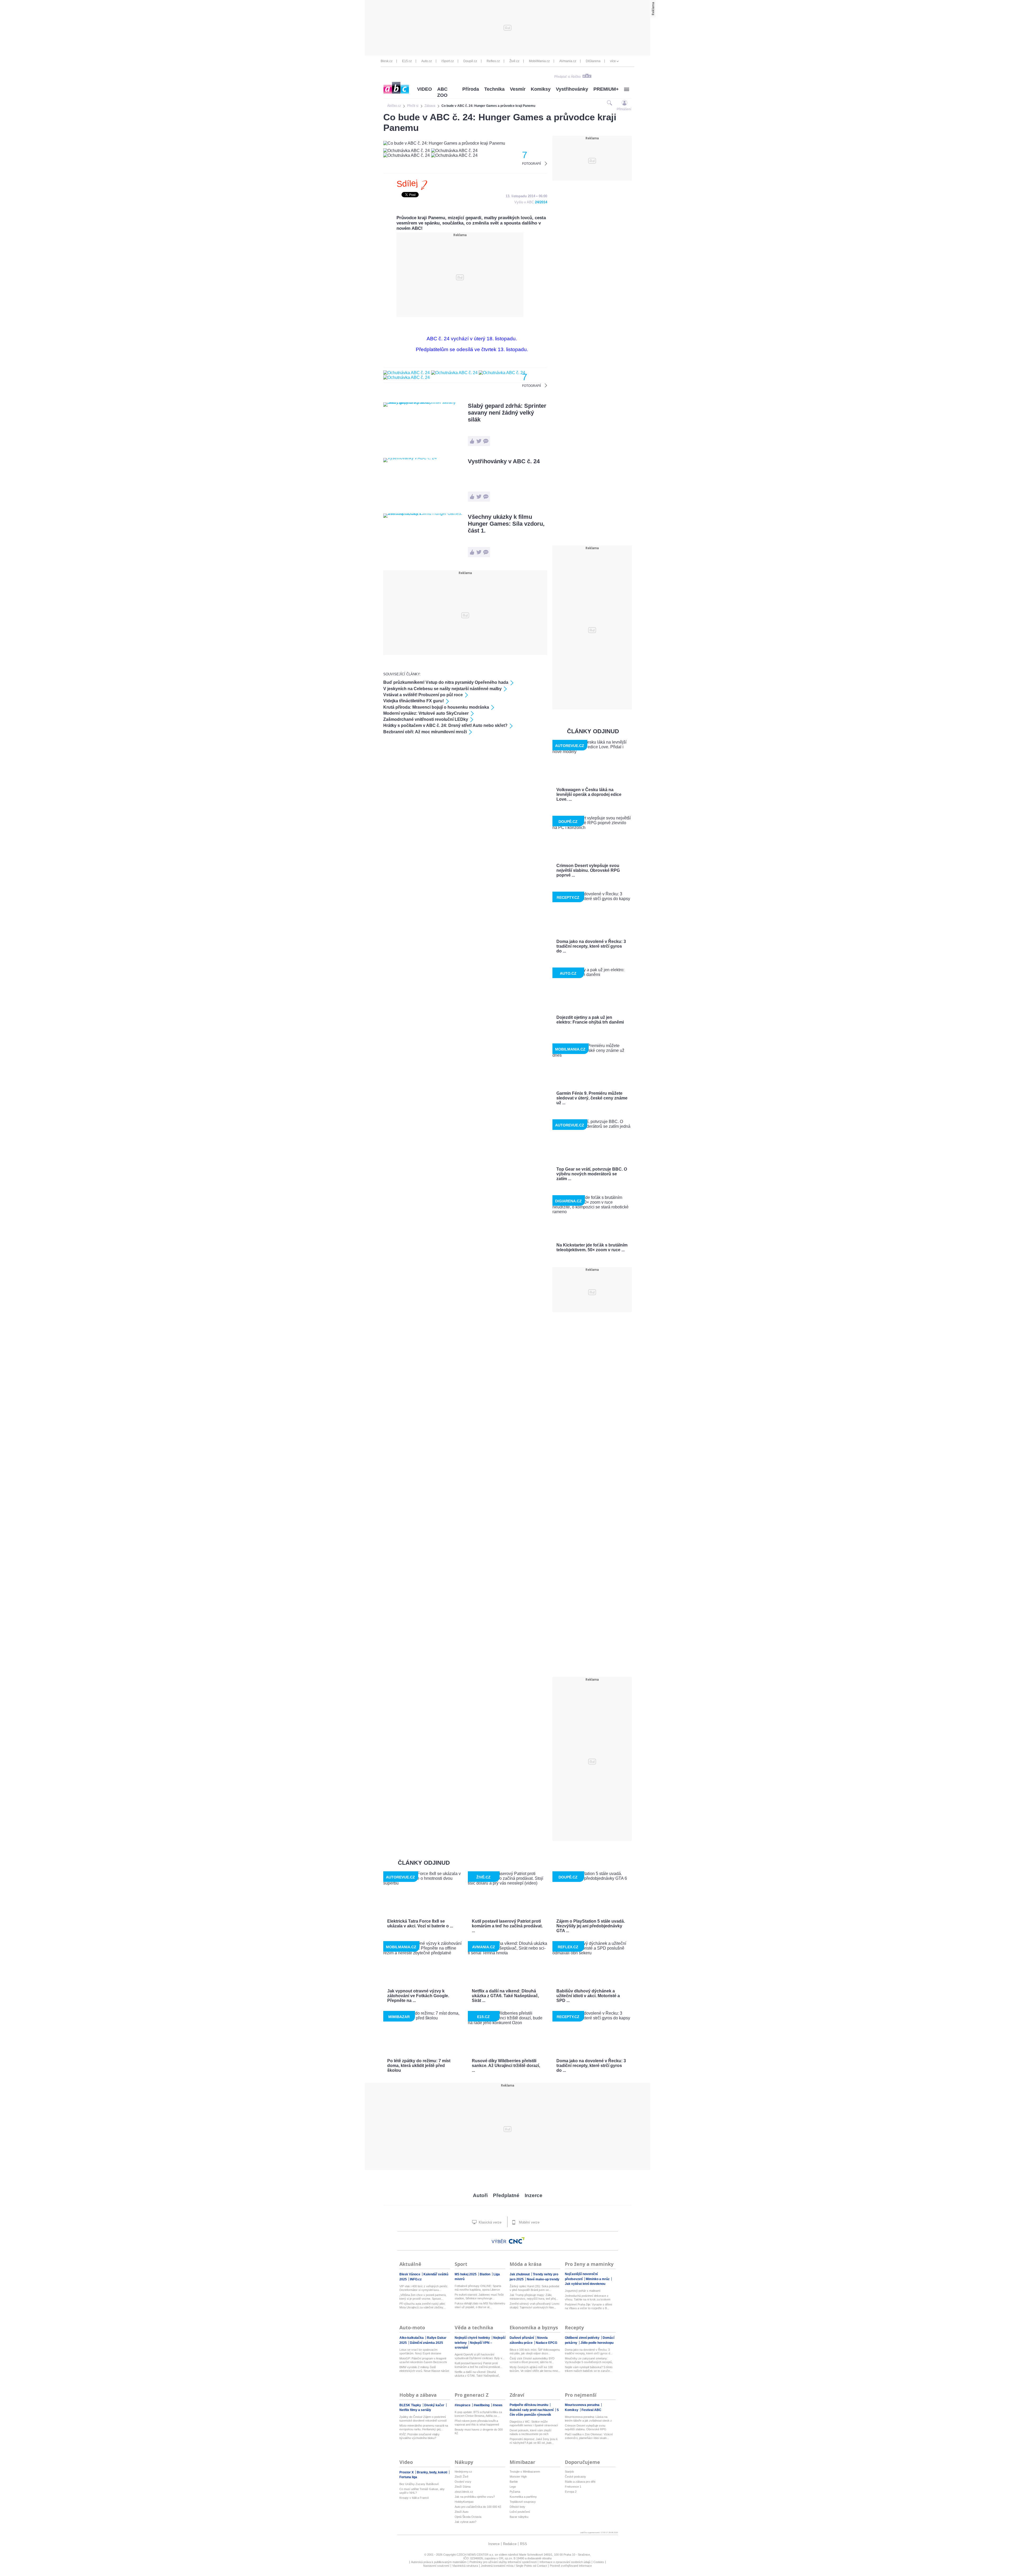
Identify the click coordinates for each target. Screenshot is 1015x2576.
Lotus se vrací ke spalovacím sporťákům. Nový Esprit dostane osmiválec (420, 2352)
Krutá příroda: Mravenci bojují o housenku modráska (436, 707)
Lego (513, 2487)
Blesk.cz (387, 61)
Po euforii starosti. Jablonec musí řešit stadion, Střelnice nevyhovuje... (479, 2297)
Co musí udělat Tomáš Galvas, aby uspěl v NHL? (422, 2491)
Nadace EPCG (546, 2343)
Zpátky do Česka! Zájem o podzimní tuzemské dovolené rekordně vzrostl (423, 2419)
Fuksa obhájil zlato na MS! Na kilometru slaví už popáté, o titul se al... (480, 2305)
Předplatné (506, 2195)
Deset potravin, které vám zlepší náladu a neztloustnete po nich (530, 2432)
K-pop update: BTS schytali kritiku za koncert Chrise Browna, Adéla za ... (478, 2414)
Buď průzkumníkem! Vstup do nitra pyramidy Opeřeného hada (446, 682)
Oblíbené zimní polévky (583, 2338)
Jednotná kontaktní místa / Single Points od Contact (514, 2566)
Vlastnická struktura (465, 2566)
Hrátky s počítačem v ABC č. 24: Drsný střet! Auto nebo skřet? (445, 725)
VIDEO (425, 89)
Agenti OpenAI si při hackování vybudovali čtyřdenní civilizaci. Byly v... (479, 2356)
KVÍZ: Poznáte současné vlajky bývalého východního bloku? (419, 2436)
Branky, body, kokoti (432, 2472)
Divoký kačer (435, 2405)
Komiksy (541, 89)
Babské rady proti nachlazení (532, 2410)
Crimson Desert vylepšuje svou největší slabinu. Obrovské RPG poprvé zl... (586, 2428)
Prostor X (407, 2472)
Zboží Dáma (463, 2487)
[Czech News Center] (517, 2240)
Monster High (518, 2477)
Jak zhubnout (520, 2274)
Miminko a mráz (598, 2279)
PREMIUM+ (606, 89)
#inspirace (463, 2405)
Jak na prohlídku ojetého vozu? (475, 2497)
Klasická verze (490, 2222)
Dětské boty (517, 2507)
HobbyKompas (464, 2502)
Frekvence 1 (573, 2487)
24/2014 (541, 202)
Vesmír (518, 89)
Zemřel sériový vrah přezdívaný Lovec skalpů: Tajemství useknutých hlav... (535, 2305)
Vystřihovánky (572, 89)
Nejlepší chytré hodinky (473, 2338)
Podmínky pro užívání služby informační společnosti (503, 2562)
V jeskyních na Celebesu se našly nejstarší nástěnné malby (442, 689)
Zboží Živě (462, 2477)
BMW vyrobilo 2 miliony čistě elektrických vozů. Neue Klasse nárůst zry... (424, 2369)
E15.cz (407, 61)
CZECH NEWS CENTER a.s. (476, 2555)
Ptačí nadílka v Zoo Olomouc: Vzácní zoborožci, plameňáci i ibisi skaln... (589, 2436)
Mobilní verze (529, 2222)
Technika (494, 89)
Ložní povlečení (520, 2512)
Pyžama (515, 2492)
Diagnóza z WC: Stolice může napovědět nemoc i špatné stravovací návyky (534, 2424)
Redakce (510, 2544)
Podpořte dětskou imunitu (529, 2405)
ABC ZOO (442, 92)
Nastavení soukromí (436, 2566)
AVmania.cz (568, 61)
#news (498, 2405)
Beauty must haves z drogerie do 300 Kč (479, 2431)
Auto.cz (427, 61)
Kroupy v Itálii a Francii (414, 2498)
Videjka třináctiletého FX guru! (414, 701)
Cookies (599, 2562)
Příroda (471, 89)
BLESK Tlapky (411, 2405)
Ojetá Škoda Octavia (468, 2517)
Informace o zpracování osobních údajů (565, 2562)
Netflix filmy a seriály (415, 2410)
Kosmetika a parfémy (523, 2497)
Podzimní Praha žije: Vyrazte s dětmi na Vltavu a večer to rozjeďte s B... (588, 2306)
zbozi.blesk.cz (464, 2492)
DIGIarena (593, 61)
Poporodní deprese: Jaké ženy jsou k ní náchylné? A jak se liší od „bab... (534, 2441)
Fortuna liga (408, 2477)
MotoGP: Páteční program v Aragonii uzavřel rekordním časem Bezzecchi (423, 2360)
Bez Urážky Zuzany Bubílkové (419, 2484)
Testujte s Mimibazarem (525, 2472)
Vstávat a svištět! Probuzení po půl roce (423, 695)
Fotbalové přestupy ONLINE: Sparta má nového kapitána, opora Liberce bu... (478, 2288)
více (613, 61)
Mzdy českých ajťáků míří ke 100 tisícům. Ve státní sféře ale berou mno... (535, 2369)
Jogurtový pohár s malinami (583, 2291)
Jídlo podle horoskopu (597, 2343)
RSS (523, 2544)
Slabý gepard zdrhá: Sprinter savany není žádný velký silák (507, 413)
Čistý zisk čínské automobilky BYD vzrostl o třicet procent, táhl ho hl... (532, 2360)
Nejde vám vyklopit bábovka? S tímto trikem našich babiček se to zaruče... (589, 2369)
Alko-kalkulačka (412, 2338)
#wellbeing (482, 2405)
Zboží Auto (462, 2512)
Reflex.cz (493, 61)
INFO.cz (416, 2279)
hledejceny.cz (463, 2472)
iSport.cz (448, 61)
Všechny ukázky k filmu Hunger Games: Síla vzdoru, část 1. (506, 524)
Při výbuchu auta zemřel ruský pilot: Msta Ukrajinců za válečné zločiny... (422, 2305)
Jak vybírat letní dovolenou (585, 2284)
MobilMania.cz (539, 61)
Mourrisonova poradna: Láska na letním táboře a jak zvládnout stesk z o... (588, 2419)
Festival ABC (591, 2410)
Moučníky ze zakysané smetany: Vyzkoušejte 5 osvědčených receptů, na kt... (589, 2360)
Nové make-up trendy (543, 2279)
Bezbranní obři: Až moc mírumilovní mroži (425, 732)
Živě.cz (514, 61)
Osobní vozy (463, 2482)
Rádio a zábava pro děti (580, 2482)
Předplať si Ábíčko (568, 77)
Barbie (514, 2482)
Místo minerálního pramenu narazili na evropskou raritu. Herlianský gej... (424, 2427)
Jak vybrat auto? (465, 2522)
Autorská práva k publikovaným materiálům (439, 2562)
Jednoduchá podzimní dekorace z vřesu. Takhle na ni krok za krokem (588, 2298)
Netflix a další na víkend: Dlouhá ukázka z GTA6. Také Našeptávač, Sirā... (477, 2374)
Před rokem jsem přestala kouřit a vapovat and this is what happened (477, 2423)
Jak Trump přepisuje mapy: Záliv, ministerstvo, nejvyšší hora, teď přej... (534, 2297)
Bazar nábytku (519, 2517)
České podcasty (575, 2477)
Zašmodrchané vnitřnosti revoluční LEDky (426, 719)
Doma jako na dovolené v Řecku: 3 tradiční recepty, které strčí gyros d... (589, 2352)
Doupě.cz (470, 61)
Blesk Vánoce (410, 2274)
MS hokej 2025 (466, 2274)
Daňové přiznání (522, 2338)
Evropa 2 (571, 2492)
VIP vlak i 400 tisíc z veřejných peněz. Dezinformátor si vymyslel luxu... (424, 2288)
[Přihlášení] (624, 103)
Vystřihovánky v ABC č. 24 (504, 461)
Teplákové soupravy (523, 2502)
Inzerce (534, 2195)
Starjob (569, 2472)
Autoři (480, 2195)
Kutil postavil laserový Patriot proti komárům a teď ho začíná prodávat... (478, 2365)
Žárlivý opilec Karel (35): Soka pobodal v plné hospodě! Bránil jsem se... (534, 2288)
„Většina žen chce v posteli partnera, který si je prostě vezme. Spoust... (423, 2297)
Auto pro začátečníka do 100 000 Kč (478, 2507)
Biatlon (485, 2274)
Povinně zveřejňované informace (571, 2566)
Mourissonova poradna (583, 2405)
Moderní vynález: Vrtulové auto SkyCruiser (426, 713)
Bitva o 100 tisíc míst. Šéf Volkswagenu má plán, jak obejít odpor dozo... (535, 2352)
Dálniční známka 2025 (426, 2343)
